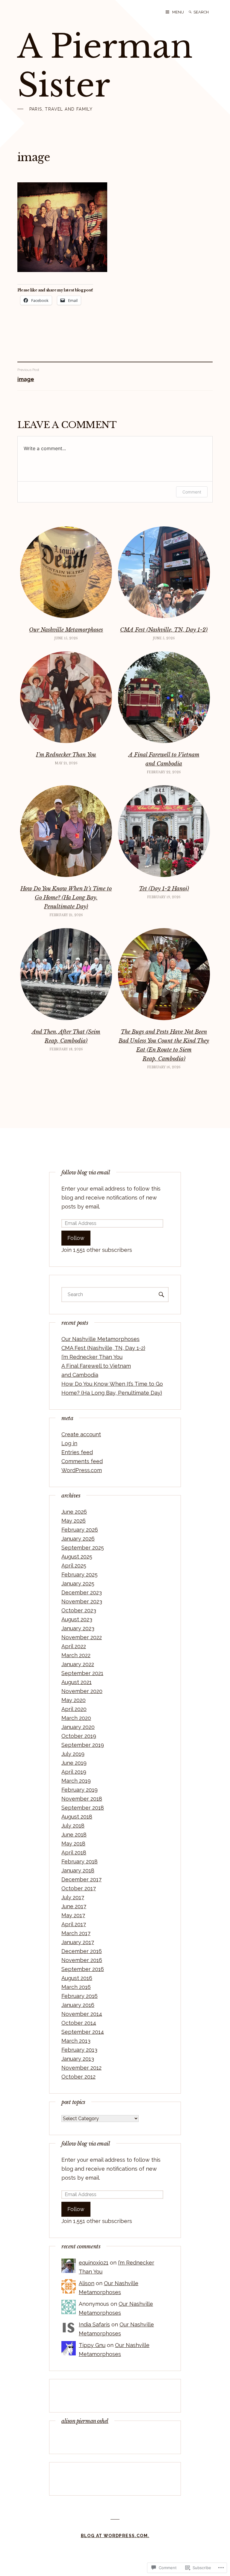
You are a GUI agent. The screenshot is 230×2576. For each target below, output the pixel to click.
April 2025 (74, 1566)
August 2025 (77, 1557)
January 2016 (78, 2005)
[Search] (190, 12)
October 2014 (79, 2023)
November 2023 (82, 1601)
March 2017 (76, 1933)
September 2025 (83, 1548)
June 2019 (74, 1763)
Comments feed (82, 1461)
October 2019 (79, 1736)
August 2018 (77, 1817)
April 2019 (74, 1772)
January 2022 (78, 1664)
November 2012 (81, 2068)
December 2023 (82, 1592)
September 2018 (83, 1808)
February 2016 (80, 1996)
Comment (192, 492)
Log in (69, 1443)
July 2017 (73, 1897)
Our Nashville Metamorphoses (66, 630)
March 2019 (76, 1781)
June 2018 (74, 1835)
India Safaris (94, 2324)
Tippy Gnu (92, 2345)
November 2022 (82, 1637)
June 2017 (74, 1906)
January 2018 (78, 1870)
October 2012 (78, 2077)
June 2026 (74, 1512)
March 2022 (76, 1655)
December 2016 (82, 1951)
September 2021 (82, 1673)
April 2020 (74, 1709)
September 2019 (83, 1745)
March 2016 (76, 1987)
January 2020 (78, 1727)
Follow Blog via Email (86, 1173)
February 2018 (80, 1861)
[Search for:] (206, 12)
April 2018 (74, 1852)
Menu (178, 12)
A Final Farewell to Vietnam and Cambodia (164, 759)
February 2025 (80, 1575)
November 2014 (82, 2014)
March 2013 (76, 2041)
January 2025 (78, 1583)
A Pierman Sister (105, 66)
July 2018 (73, 1826)
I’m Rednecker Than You (66, 755)
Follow (76, 1238)
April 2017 (74, 1924)
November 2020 (82, 1691)
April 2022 (74, 1646)
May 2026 (74, 1521)
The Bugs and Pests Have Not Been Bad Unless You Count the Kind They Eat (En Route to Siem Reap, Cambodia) (164, 1045)
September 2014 (83, 2032)
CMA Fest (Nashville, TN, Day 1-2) (164, 630)
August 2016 (77, 1978)
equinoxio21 (94, 2263)
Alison (87, 2283)
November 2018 (82, 1799)
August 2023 (77, 1619)
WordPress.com (82, 1470)
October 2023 (79, 1610)
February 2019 (80, 1790)
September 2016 (83, 1969)
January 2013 (78, 2059)
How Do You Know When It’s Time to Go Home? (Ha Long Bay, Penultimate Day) (66, 898)
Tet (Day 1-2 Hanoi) (164, 889)
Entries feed (77, 1452)
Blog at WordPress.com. (115, 2536)
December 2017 (81, 1879)
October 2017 (79, 1888)
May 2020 (74, 1700)
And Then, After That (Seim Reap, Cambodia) (66, 1036)
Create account (81, 1434)
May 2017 (73, 1915)
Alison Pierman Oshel (85, 2421)
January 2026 (78, 1539)
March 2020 (76, 1718)
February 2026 (80, 1530)
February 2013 (79, 2050)
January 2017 (78, 1942)
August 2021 (77, 1682)
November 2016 (82, 1960)
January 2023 (78, 1628)
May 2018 (73, 1844)
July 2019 (73, 1754)
